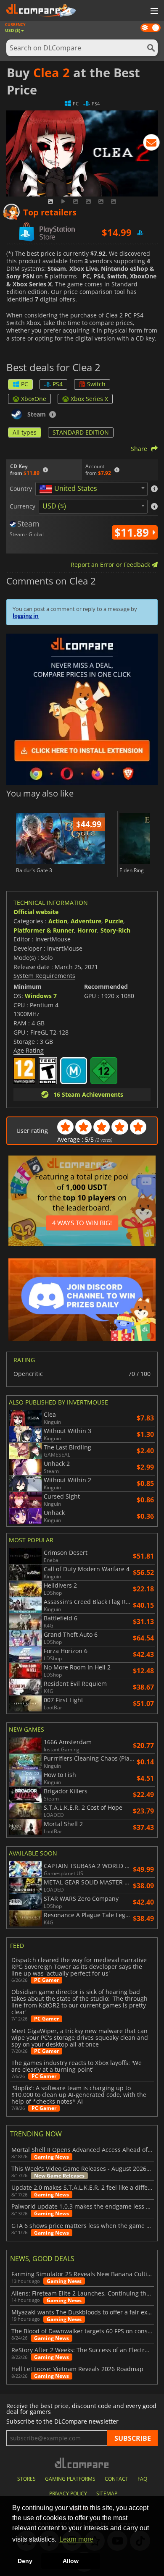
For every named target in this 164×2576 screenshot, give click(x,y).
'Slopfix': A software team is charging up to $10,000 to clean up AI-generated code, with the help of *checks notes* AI (79, 2095)
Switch (96, 384)
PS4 (58, 384)
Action (58, 921)
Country (21, 489)
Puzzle (114, 921)
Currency (22, 506)
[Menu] (153, 11)
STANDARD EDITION (81, 432)
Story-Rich (115, 930)
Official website (36, 912)
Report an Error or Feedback (111, 565)
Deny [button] (25, 2561)
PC (25, 384)
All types (25, 432)
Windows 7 (41, 996)
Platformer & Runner (44, 930)
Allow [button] (71, 2561)
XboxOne (34, 399)
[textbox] (70, 489)
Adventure (86, 921)
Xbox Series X (89, 399)
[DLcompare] (82, 2463)
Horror (87, 930)
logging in (26, 616)
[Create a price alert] (151, 144)
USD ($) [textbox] (54, 506)
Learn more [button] (76, 2539)
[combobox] (91, 489)
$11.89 (133, 532)
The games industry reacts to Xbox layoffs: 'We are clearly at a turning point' (77, 2066)
